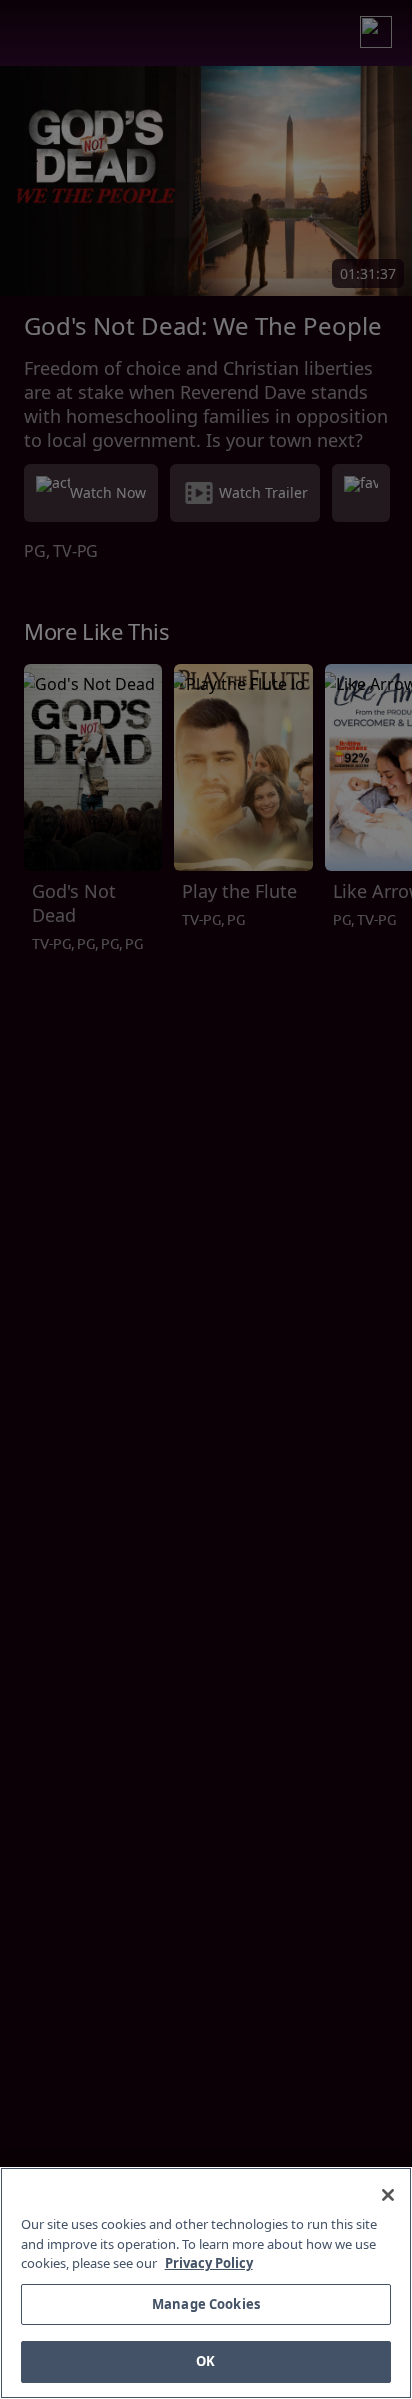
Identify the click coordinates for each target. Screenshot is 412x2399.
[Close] (388, 2195)
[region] (206, 2283)
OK (205, 2361)
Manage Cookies (206, 2304)
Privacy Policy (209, 2263)
